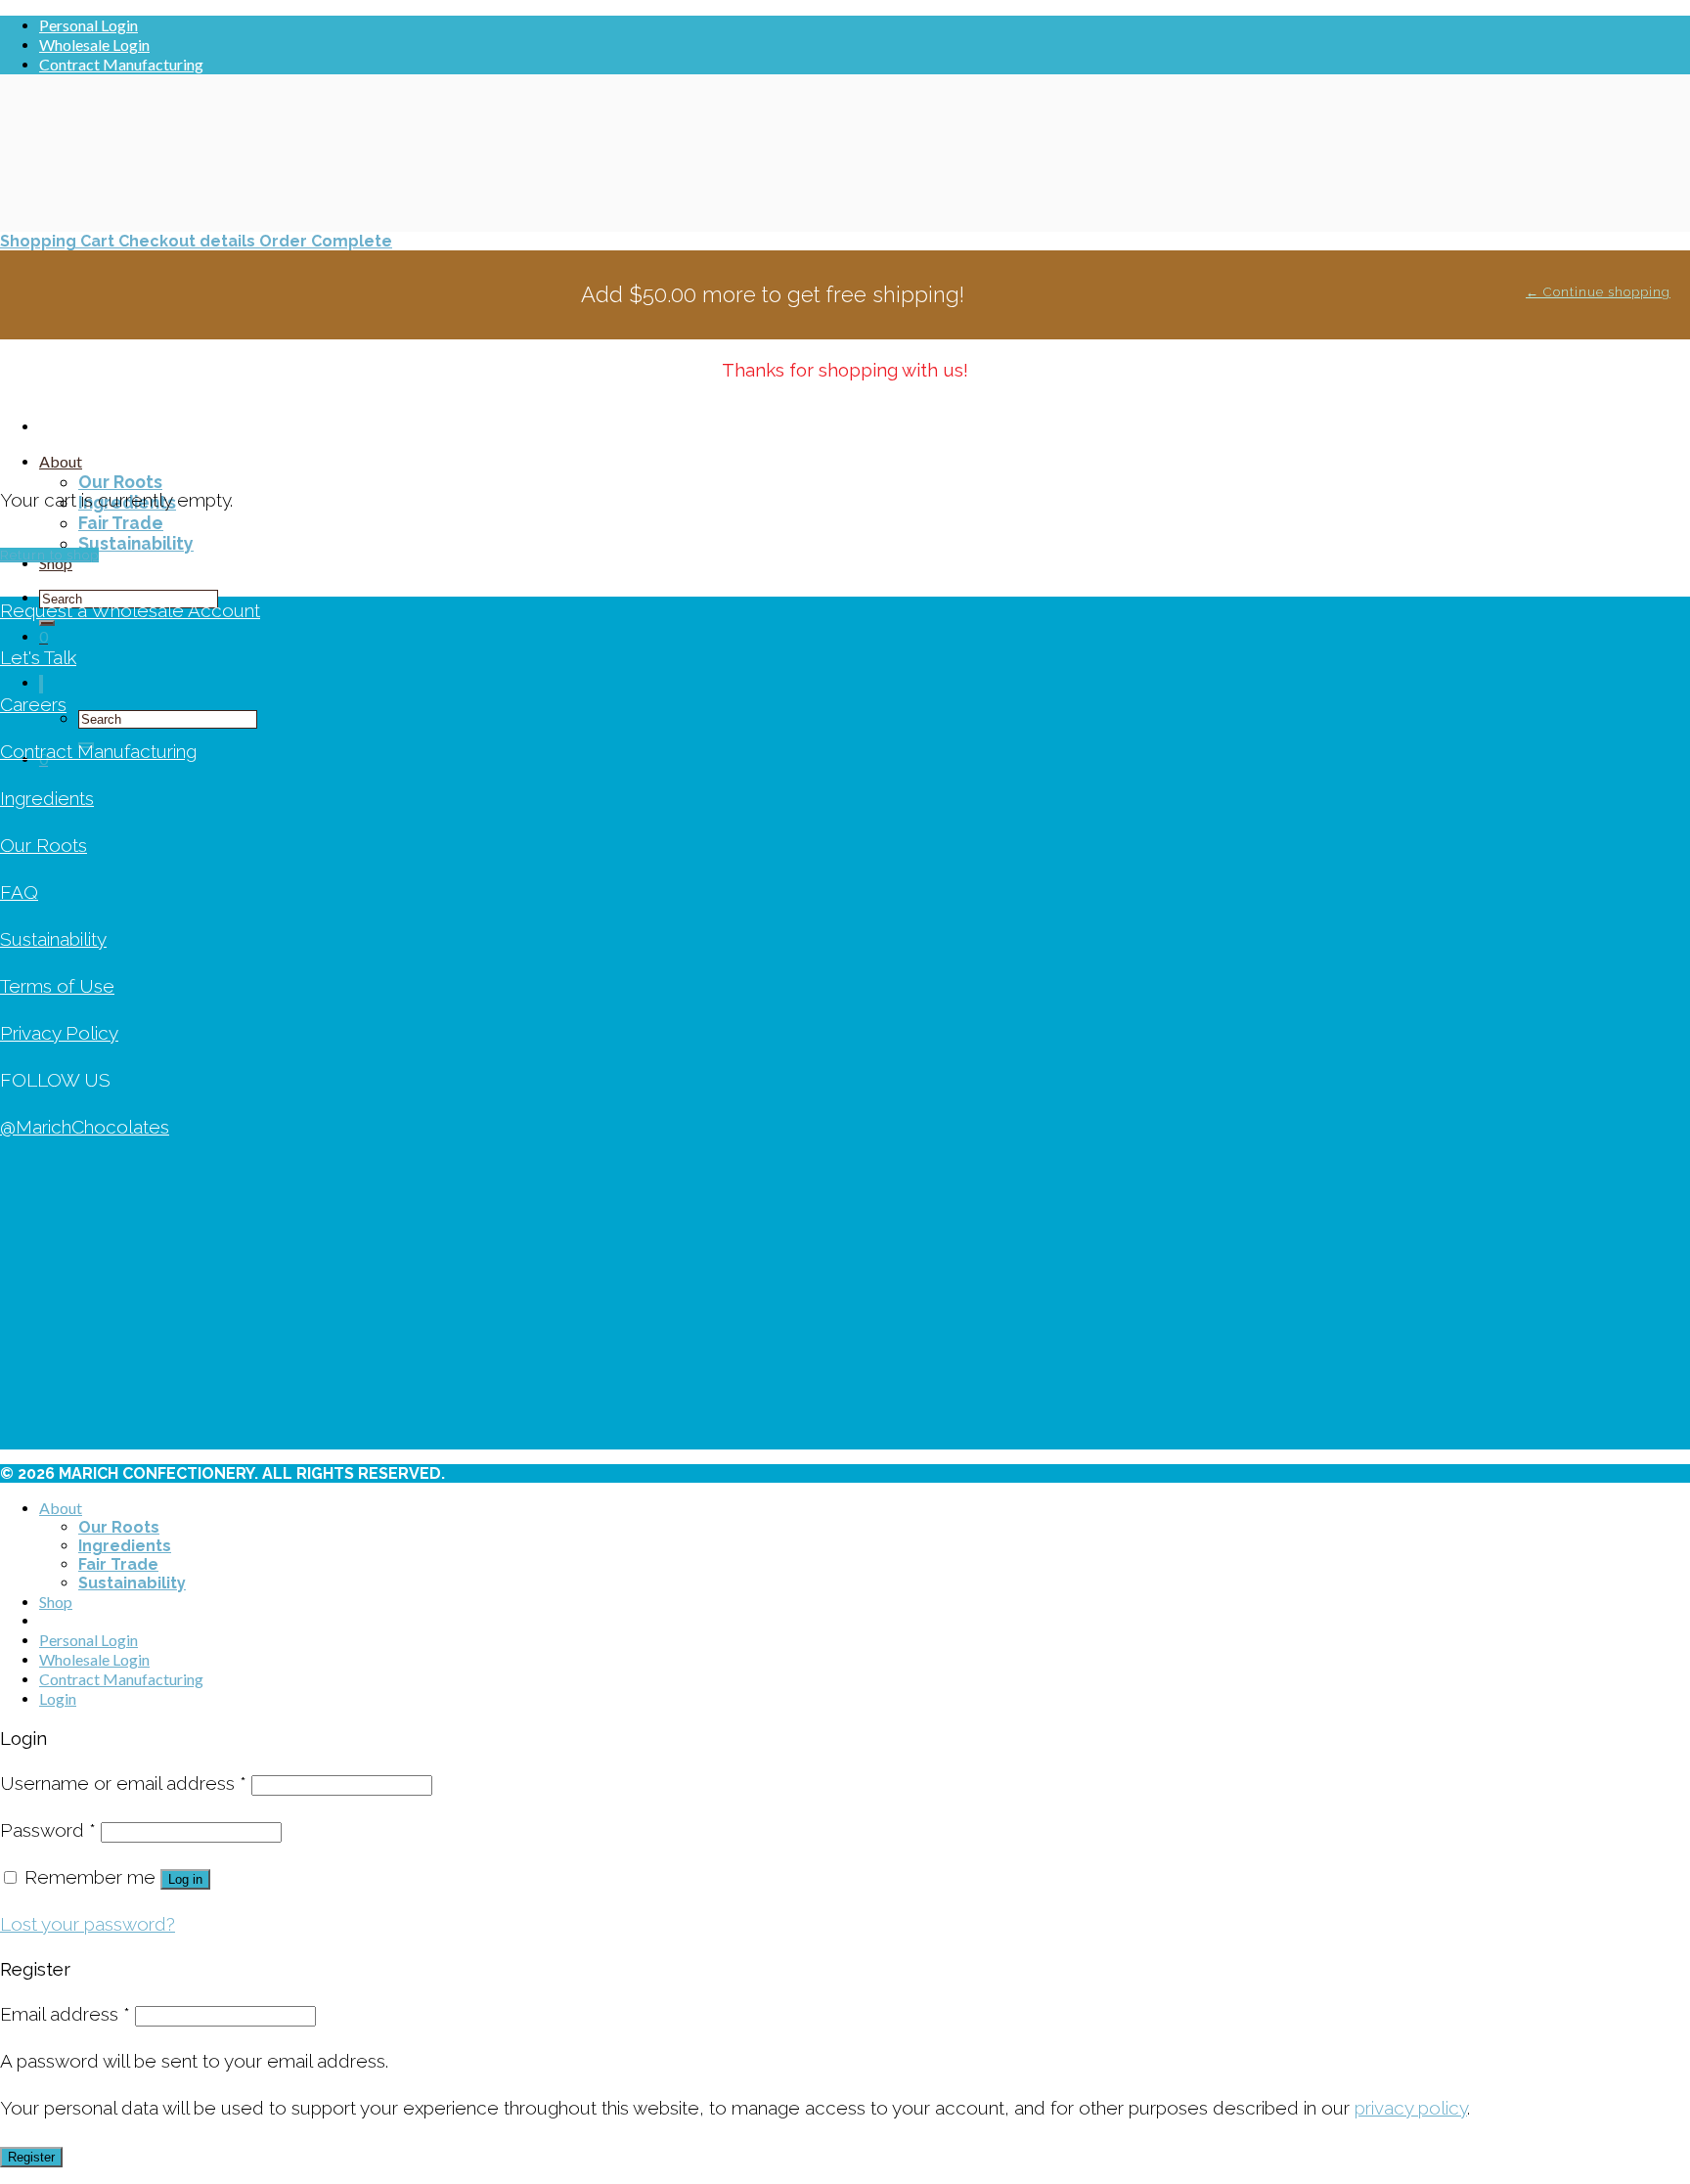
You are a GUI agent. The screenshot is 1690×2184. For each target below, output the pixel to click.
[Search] (41, 684)
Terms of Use (57, 986)
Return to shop (49, 555)
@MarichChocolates (85, 1127)
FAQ (19, 892)
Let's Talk (38, 657)
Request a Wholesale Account (130, 610)
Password (48, 1830)
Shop (56, 1602)
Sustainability (136, 543)
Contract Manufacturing (121, 64)
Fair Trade (121, 523)
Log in (185, 1879)
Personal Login (89, 25)
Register (31, 2157)
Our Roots (120, 482)
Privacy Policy (59, 1033)
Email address (65, 2014)
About (61, 461)
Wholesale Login (94, 45)
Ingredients (47, 798)
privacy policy (1411, 2108)
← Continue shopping (1598, 292)
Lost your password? (88, 1924)
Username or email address (123, 1783)
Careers (33, 704)
